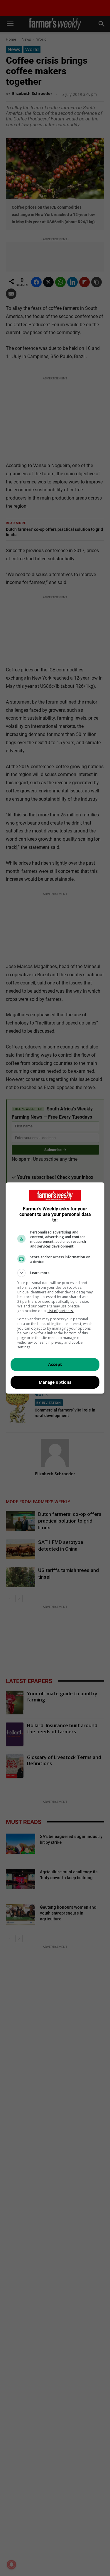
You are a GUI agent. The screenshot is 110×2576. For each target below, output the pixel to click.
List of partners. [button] (61, 1311)
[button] (55, 1273)
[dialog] (55, 1288)
